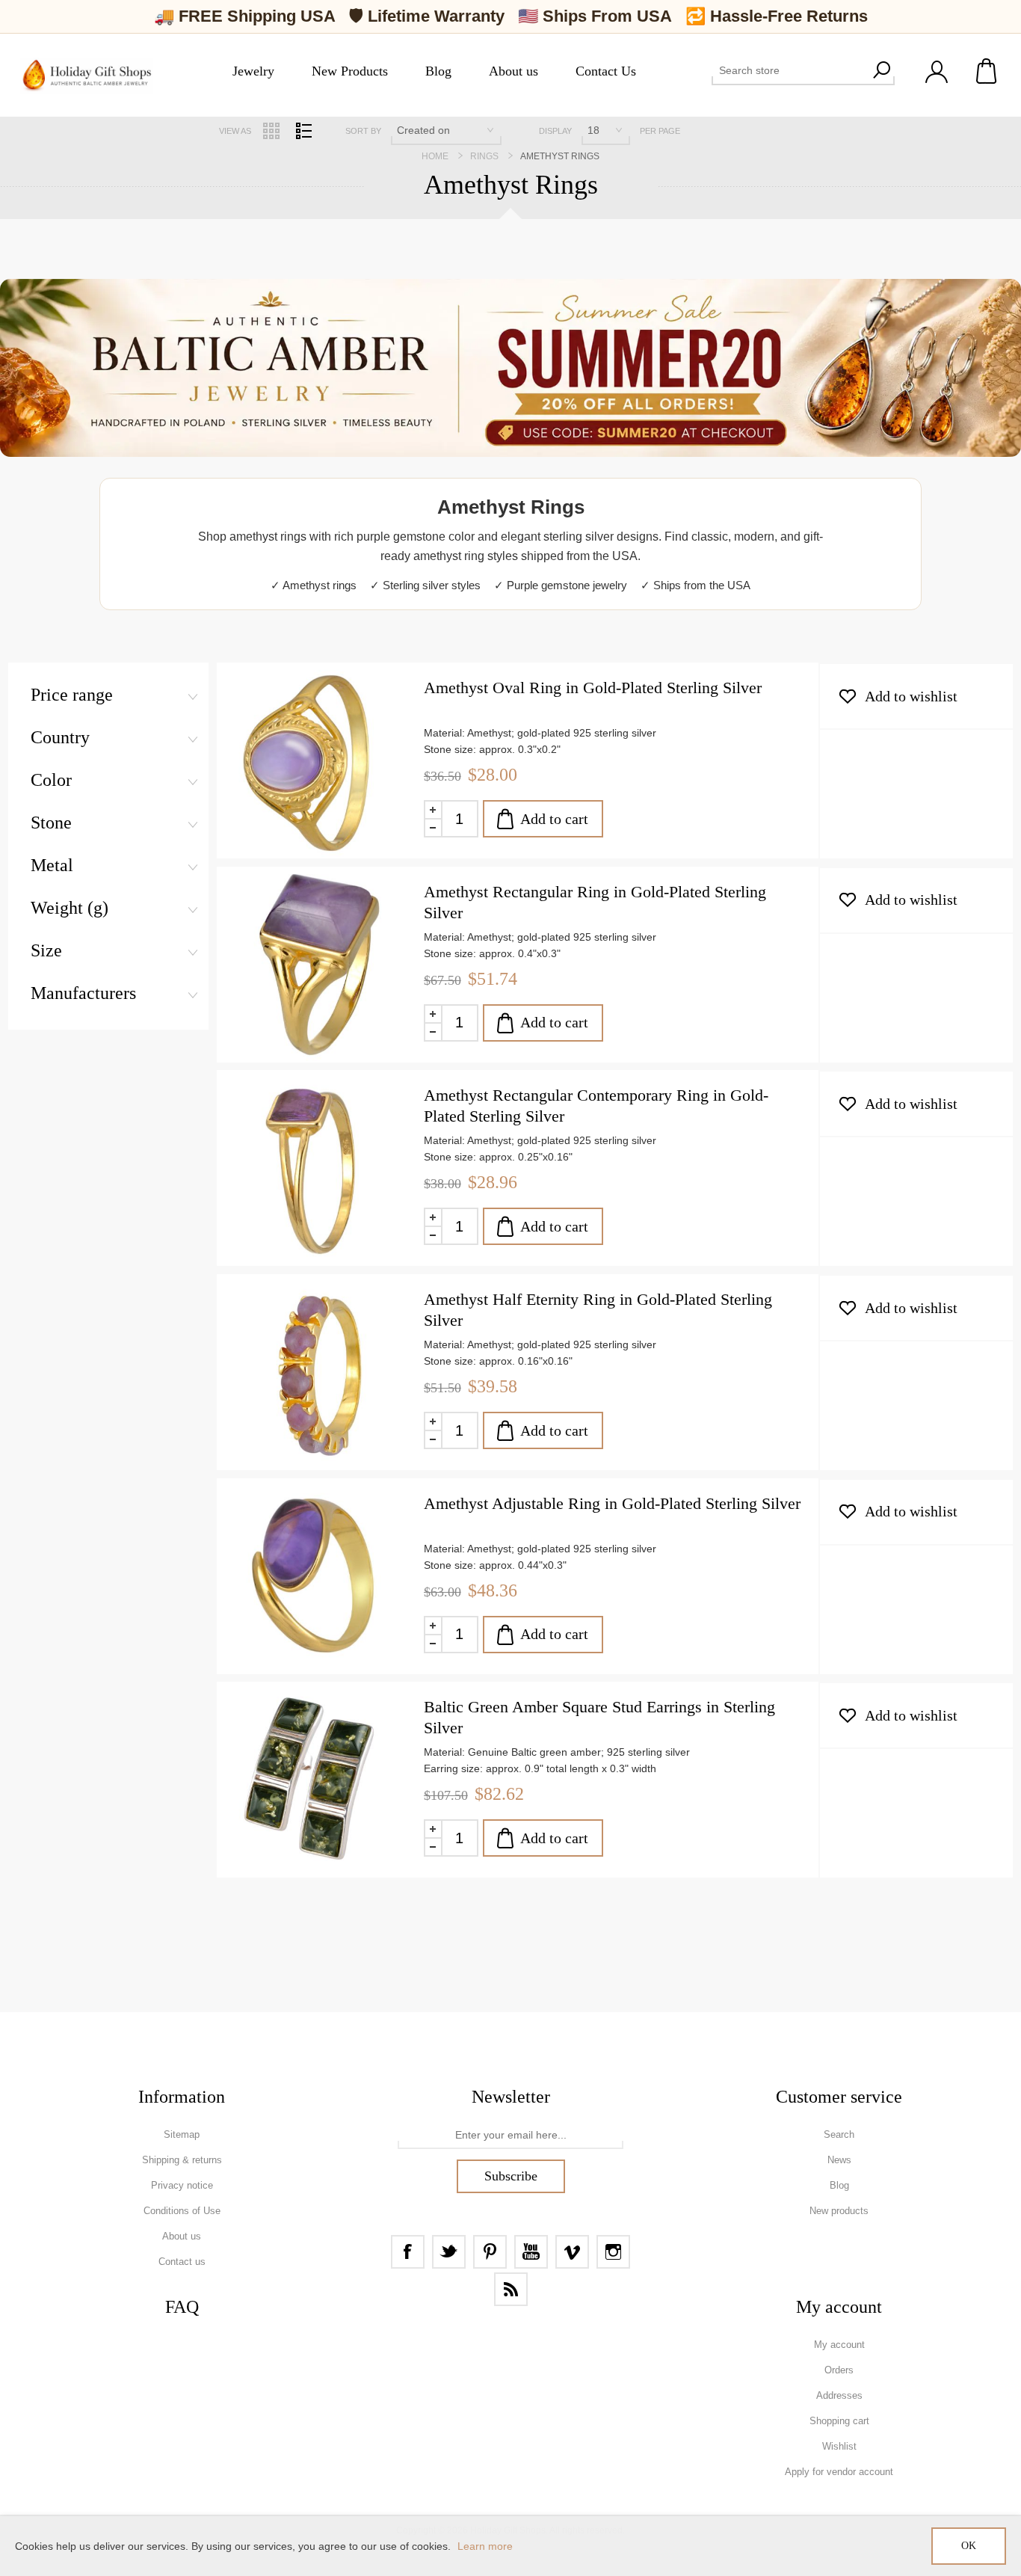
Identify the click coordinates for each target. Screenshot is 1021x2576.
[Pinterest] (490, 2252)
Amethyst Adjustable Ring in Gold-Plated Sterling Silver (612, 1503)
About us (182, 2236)
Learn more (485, 2546)
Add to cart (554, 819)
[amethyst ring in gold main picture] (315, 1372)
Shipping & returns (182, 2160)
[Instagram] (613, 2252)
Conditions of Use (182, 2211)
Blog (839, 2185)
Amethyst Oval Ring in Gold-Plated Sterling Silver (593, 688)
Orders (839, 2370)
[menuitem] (182, 2135)
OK (969, 2546)
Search (881, 70)
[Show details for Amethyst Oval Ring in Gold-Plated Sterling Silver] (315, 760)
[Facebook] (408, 2252)
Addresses (839, 2395)
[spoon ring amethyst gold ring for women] (315, 1576)
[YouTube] (531, 2252)
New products (839, 2211)
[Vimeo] (572, 2252)
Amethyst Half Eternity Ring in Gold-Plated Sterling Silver (598, 1310)
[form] (510, 2136)
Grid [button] (271, 131)
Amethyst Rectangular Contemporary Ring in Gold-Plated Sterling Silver (596, 1106)
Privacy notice (182, 2185)
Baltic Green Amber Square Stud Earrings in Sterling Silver (599, 1717)
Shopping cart (987, 71)
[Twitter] (449, 2252)
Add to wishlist (911, 696)
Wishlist (839, 2446)
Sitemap (182, 2134)
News (839, 2160)
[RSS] (511, 2289)
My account (839, 2345)
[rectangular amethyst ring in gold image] (315, 965)
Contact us (182, 2262)
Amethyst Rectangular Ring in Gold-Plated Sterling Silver (595, 902)
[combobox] (790, 70)
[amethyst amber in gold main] (315, 1168)
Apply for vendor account (839, 2472)
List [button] (303, 131)
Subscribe (511, 2176)
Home (435, 156)
